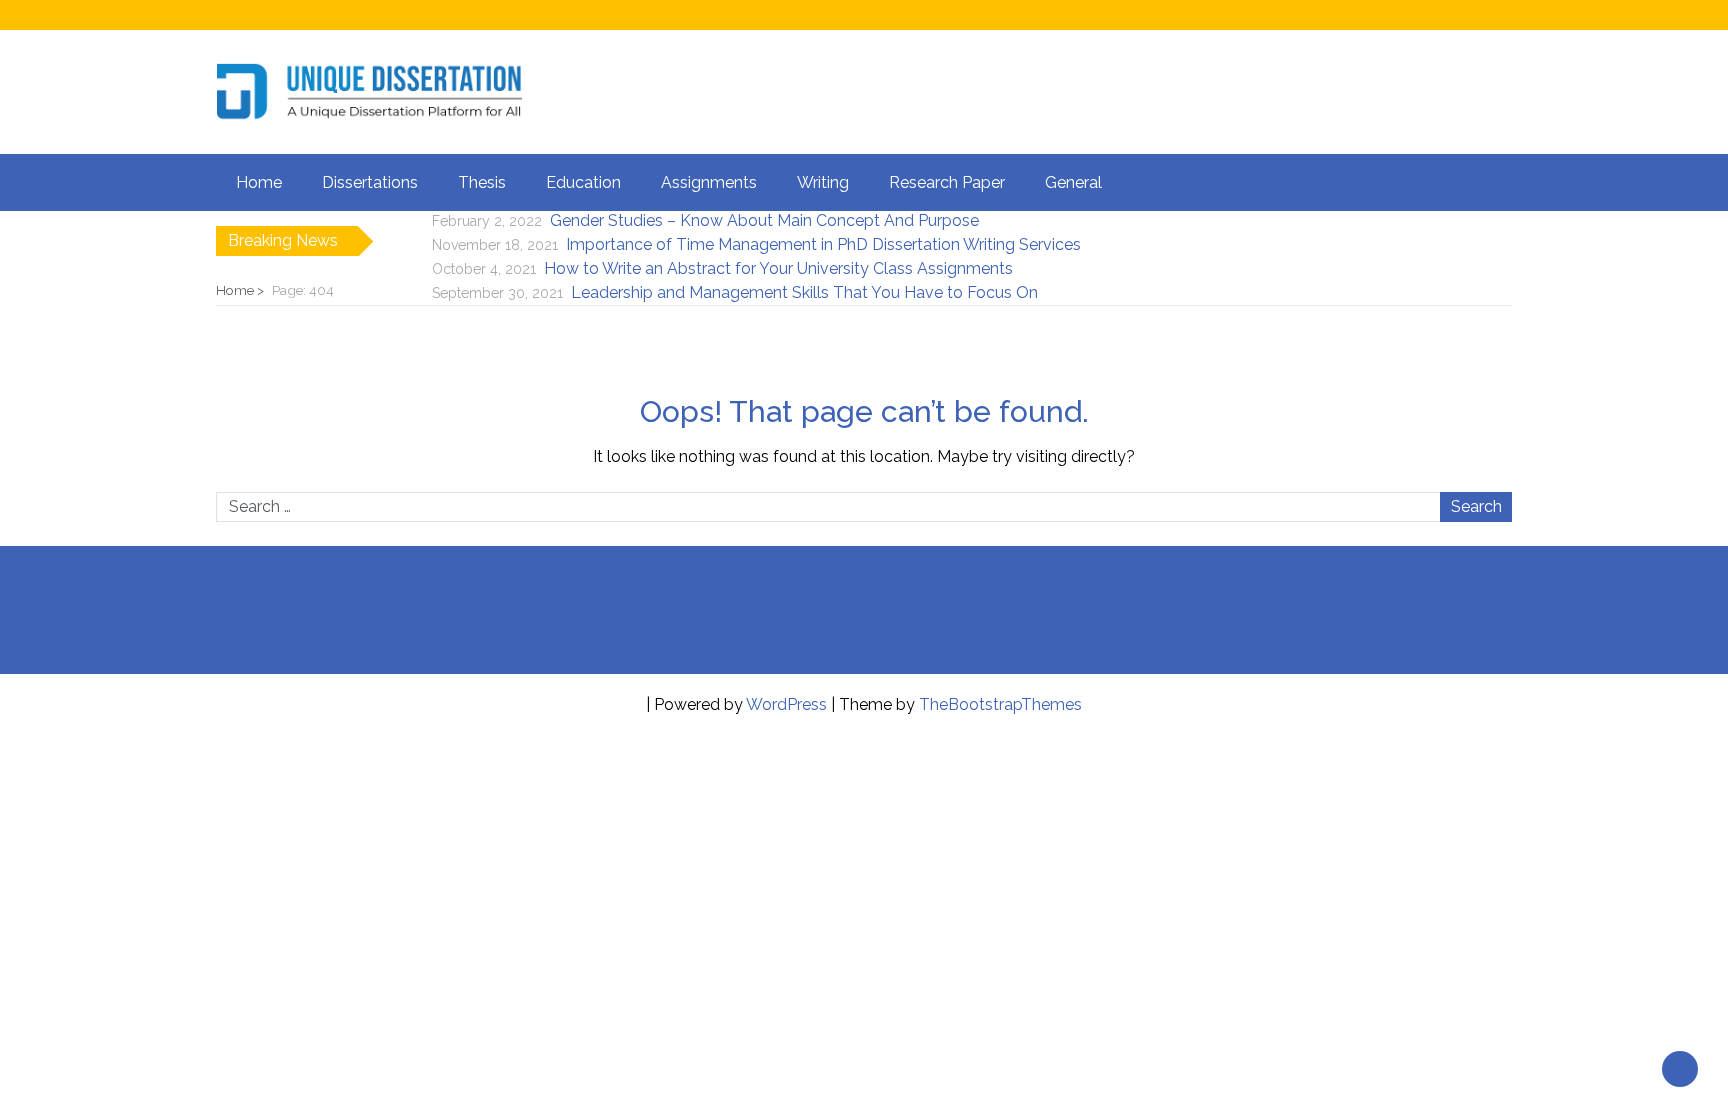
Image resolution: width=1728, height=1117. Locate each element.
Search (1476, 506)
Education (583, 182)
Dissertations (370, 182)
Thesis (482, 182)
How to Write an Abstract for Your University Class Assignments (778, 268)
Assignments (709, 182)
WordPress (786, 704)
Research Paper (947, 182)
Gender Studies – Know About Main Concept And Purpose (764, 220)
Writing (823, 182)
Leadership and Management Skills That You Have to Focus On (804, 292)
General (1073, 182)
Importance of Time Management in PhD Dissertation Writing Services (823, 244)
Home (259, 182)
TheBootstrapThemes (1000, 704)
